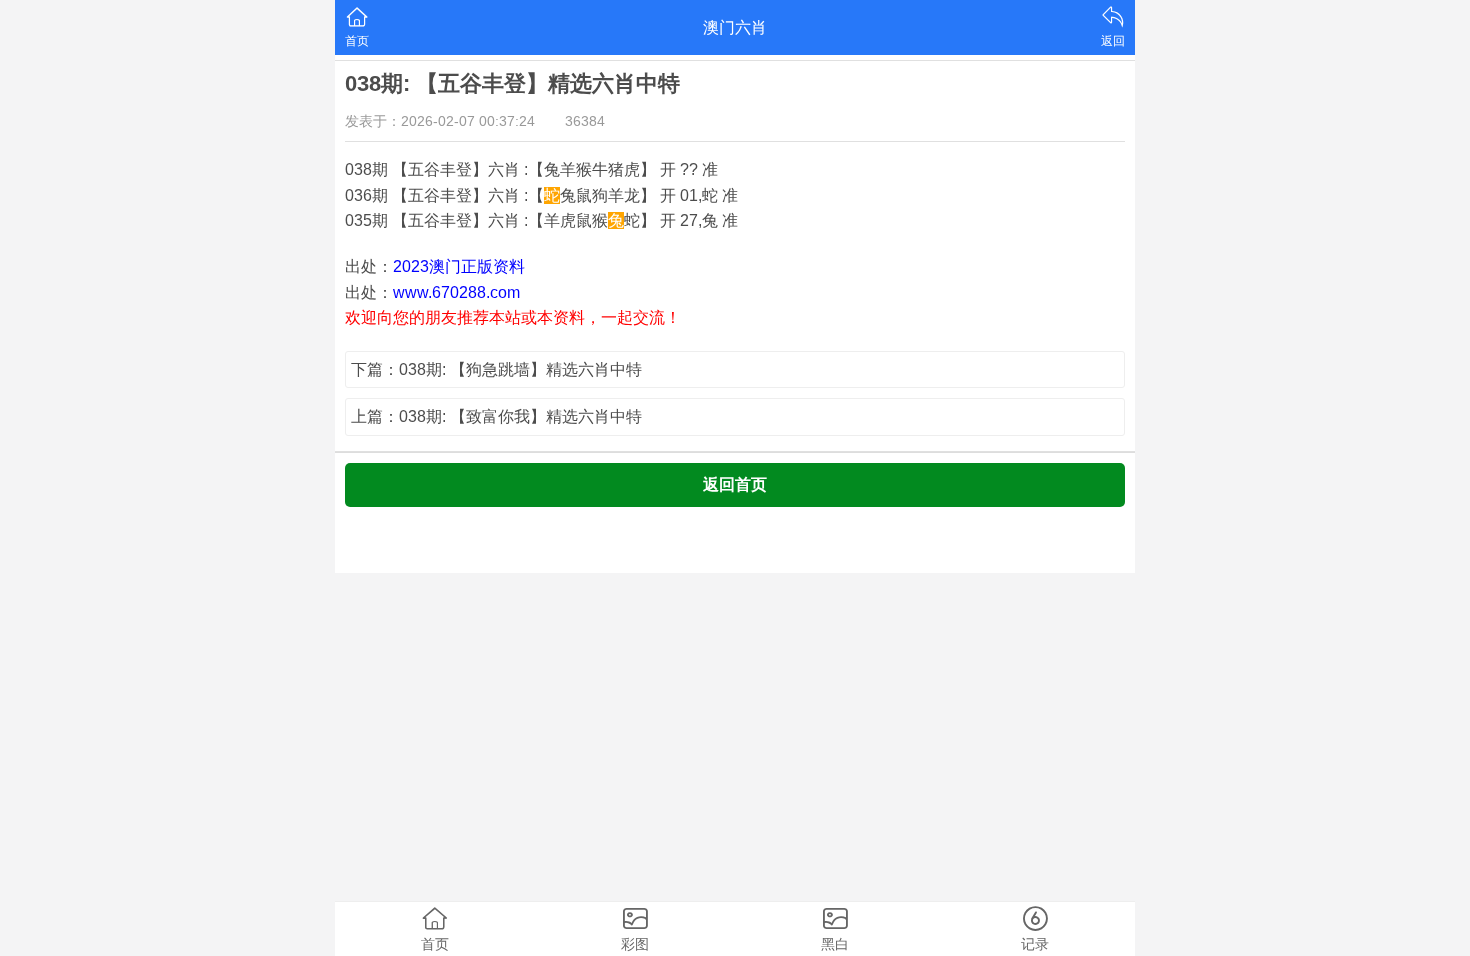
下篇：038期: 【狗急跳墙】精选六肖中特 (496, 369)
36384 (585, 121)
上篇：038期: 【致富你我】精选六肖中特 (496, 416)
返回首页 (735, 484)
